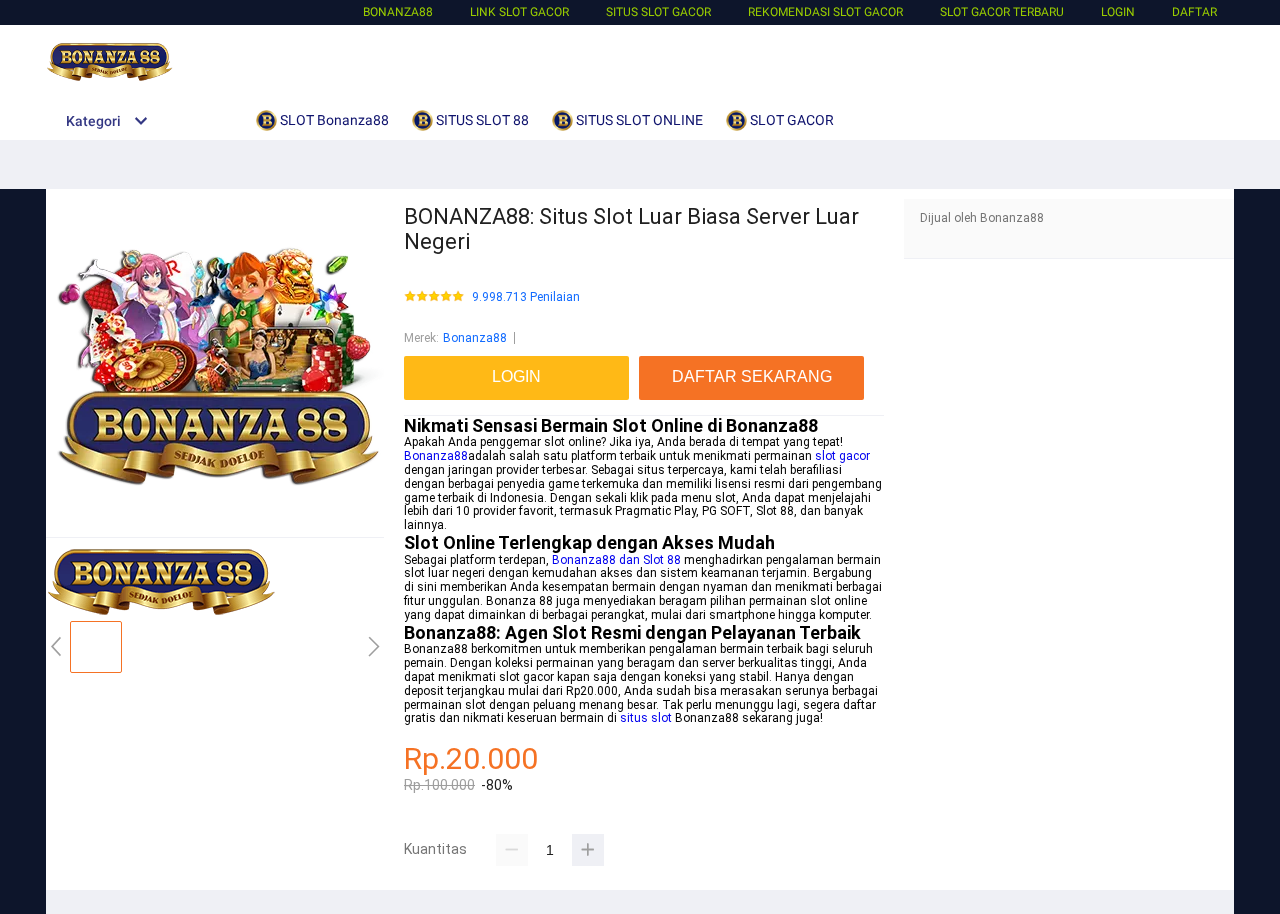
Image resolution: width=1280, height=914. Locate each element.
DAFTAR (1194, 12)
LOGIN (1118, 12)
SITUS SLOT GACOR (658, 12)
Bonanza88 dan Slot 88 (616, 560)
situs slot (646, 718)
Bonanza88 (398, 12)
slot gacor (842, 456)
